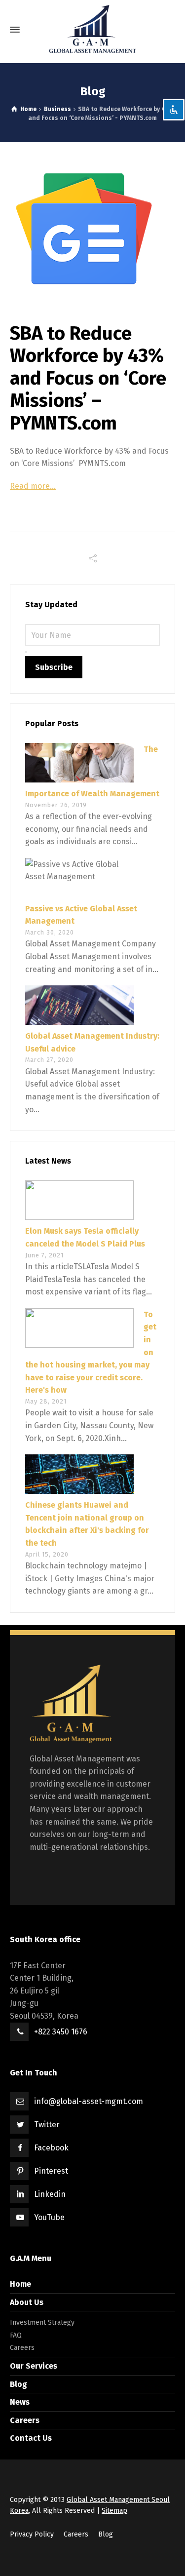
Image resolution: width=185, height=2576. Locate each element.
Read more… (33, 486)
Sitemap (114, 2511)
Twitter (47, 2125)
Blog (18, 2384)
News (20, 2402)
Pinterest (51, 2171)
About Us (27, 2302)
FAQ (16, 2335)
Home (20, 2284)
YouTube (49, 2217)
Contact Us (31, 2438)
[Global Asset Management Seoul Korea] (92, 30)
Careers (22, 2348)
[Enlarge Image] (92, 229)
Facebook (51, 2148)
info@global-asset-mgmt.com (89, 2101)
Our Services (34, 2366)
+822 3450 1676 (61, 2032)
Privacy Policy (32, 2534)
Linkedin (50, 2194)
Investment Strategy (42, 2322)
